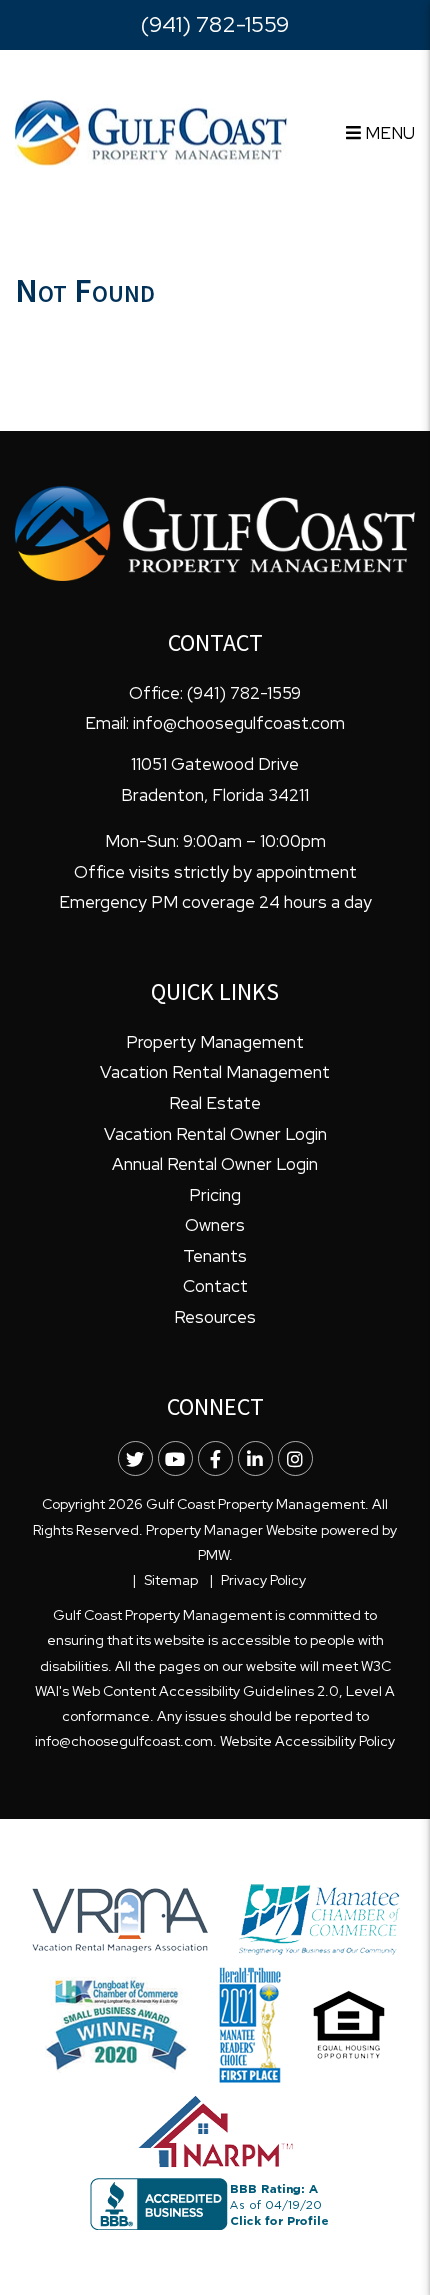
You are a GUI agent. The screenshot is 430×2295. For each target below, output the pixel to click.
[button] (135, 1458)
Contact (215, 1286)
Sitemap (171, 1580)
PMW (213, 1555)
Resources (215, 1317)
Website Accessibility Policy (307, 1741)
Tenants (215, 1256)
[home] (151, 131)
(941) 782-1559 (215, 24)
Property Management (215, 1042)
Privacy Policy (263, 1580)
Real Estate (215, 1103)
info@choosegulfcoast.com (239, 723)
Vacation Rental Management (215, 1072)
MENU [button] (388, 133)
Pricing (215, 1195)
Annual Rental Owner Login (215, 1164)
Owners (215, 1225)
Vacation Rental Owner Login (215, 1134)
